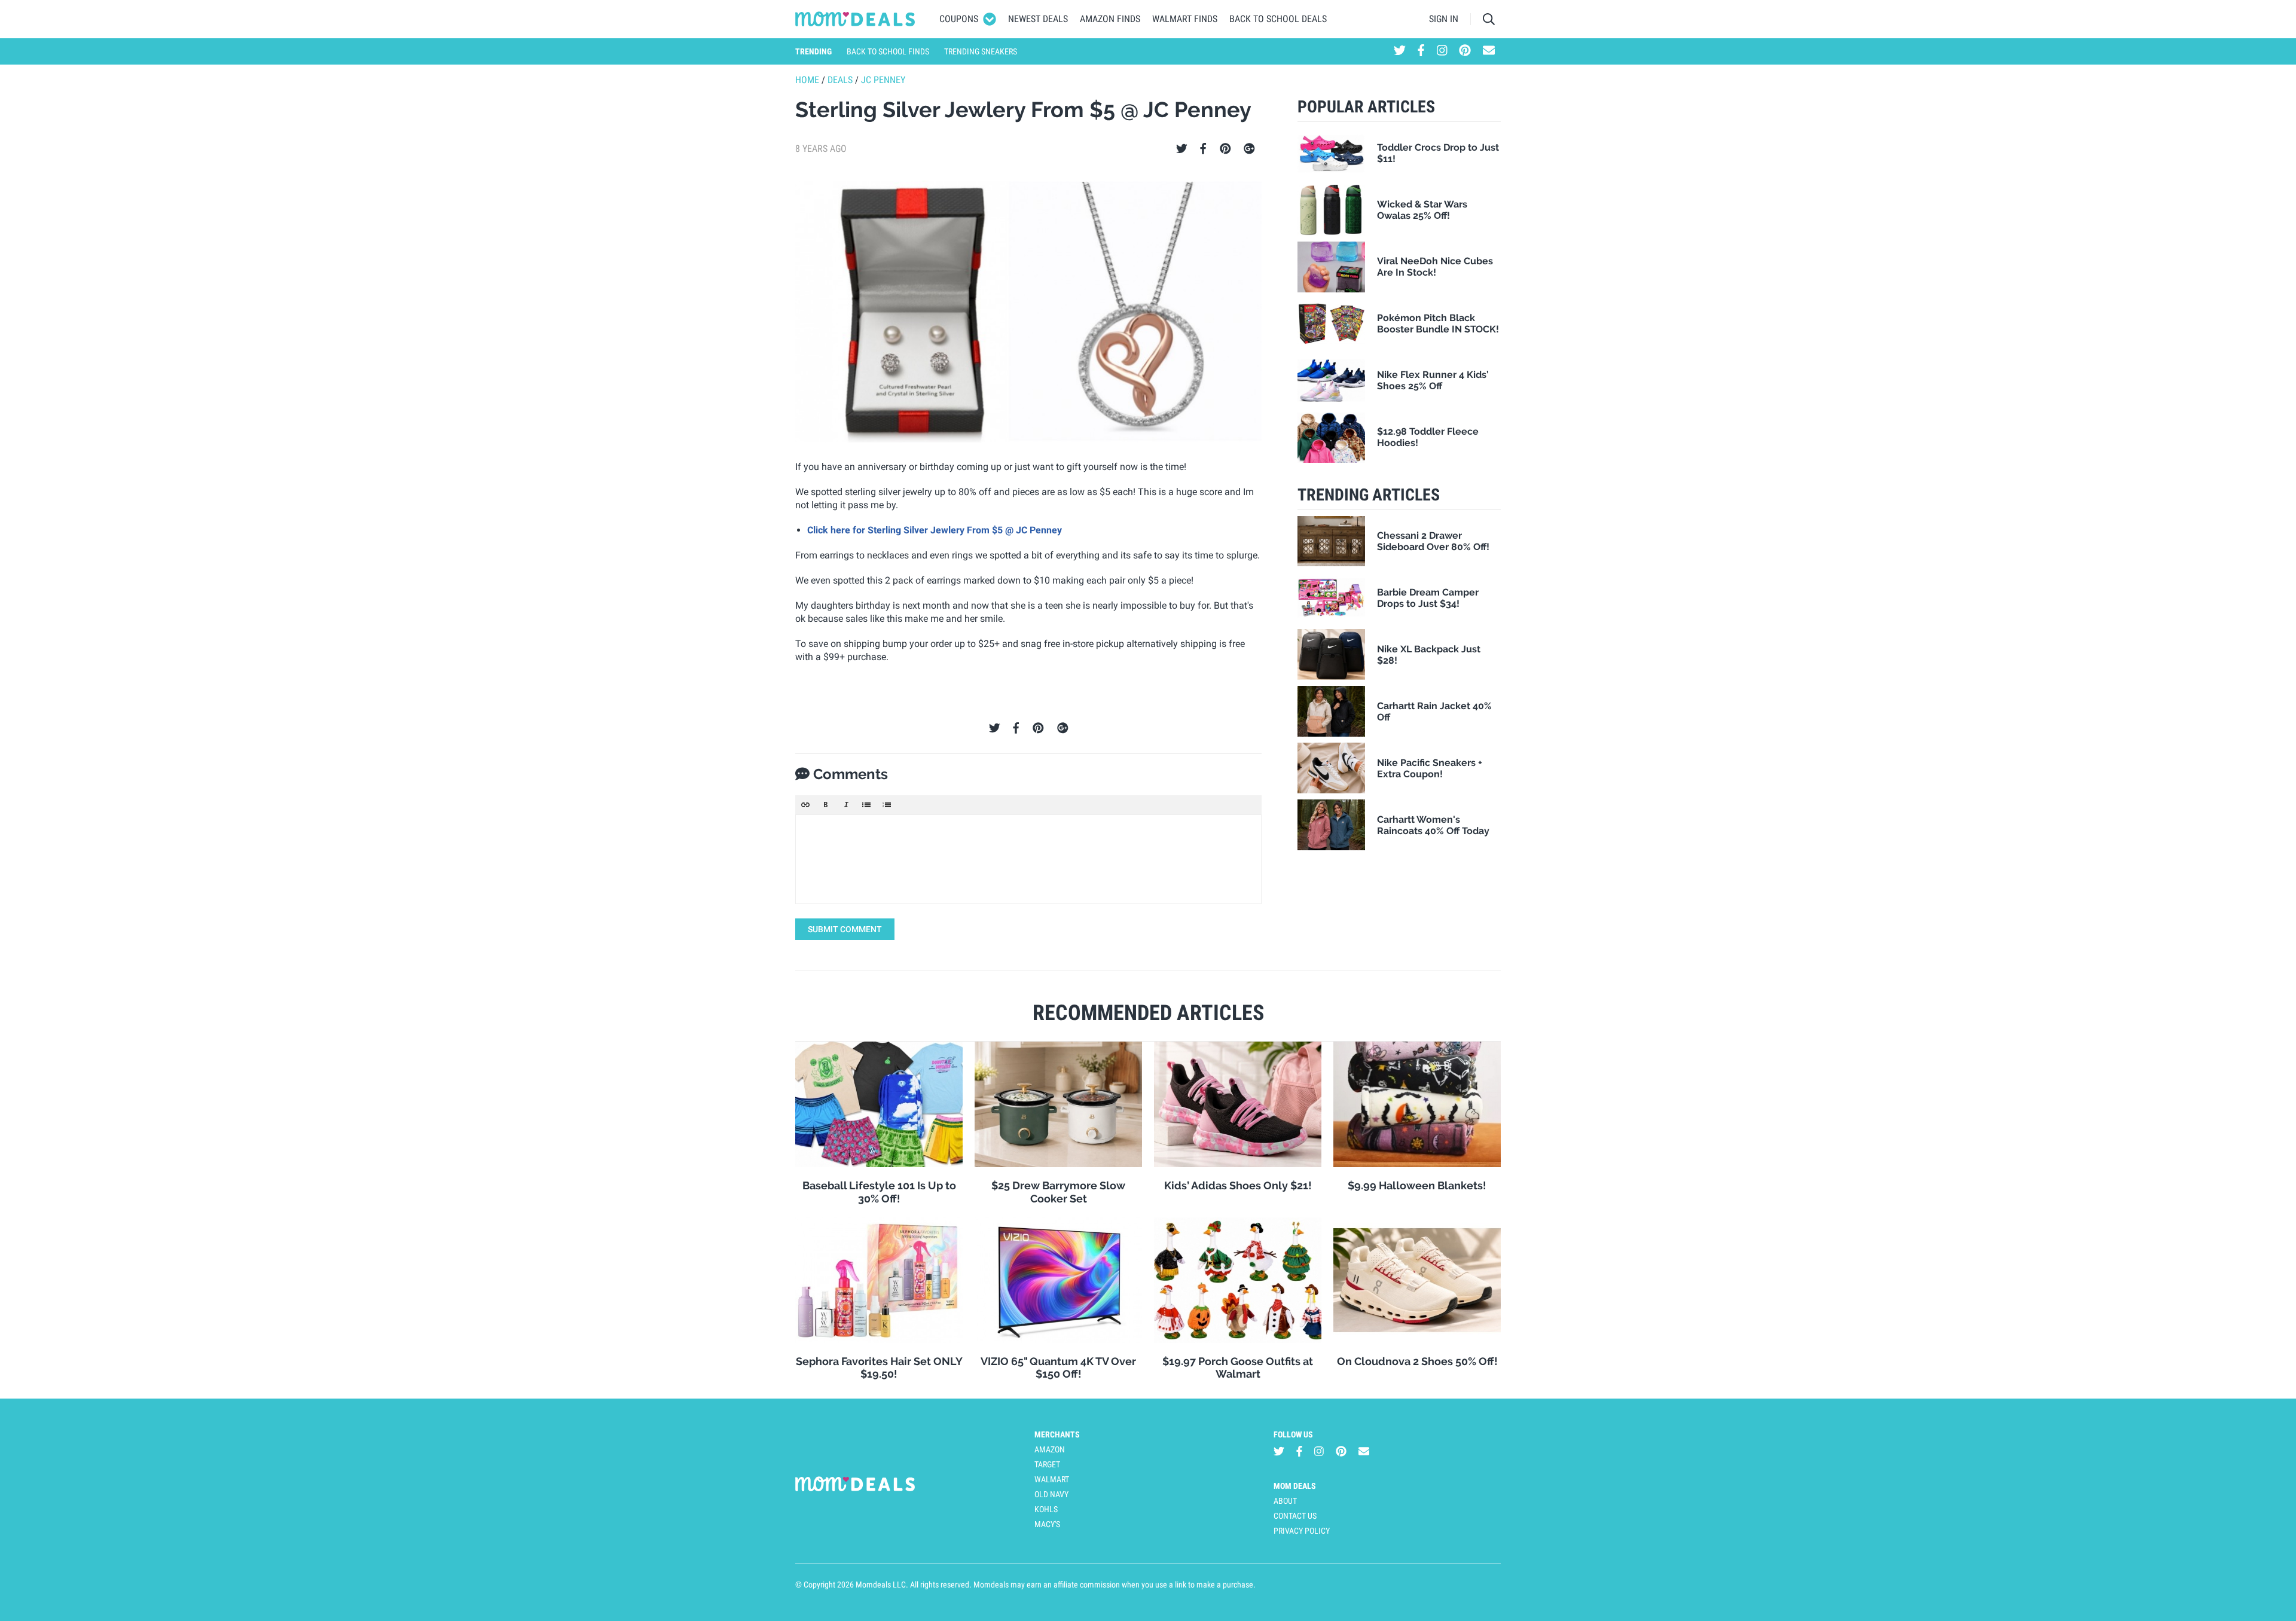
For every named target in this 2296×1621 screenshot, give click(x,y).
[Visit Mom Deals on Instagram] (1442, 51)
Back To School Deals (1278, 19)
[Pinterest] (1225, 149)
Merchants (1057, 1434)
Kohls (1046, 1509)
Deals (840, 80)
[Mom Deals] (855, 19)
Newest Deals (1038, 19)
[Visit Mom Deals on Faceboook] (1421, 51)
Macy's (1047, 1524)
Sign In (1444, 19)
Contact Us (1295, 1516)
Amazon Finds (1110, 19)
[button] (805, 805)
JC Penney (883, 80)
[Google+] (1249, 149)
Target (1047, 1464)
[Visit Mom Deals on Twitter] (1400, 51)
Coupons (959, 19)
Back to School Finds (888, 51)
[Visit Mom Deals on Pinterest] (1465, 51)
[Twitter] (1182, 149)
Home (807, 80)
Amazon (1050, 1449)
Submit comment (845, 929)
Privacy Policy (1302, 1531)
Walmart (1052, 1479)
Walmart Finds (1185, 19)
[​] (1028, 859)
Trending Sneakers (981, 51)
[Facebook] (1203, 149)
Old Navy (1051, 1494)
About (1285, 1501)
